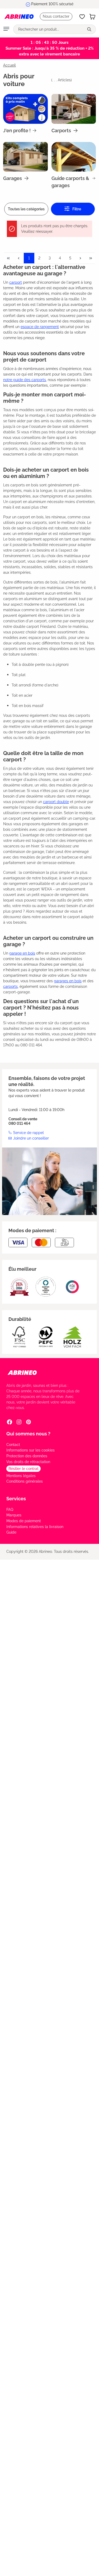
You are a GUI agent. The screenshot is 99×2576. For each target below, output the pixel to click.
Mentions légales (21, 1476)
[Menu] (6, 29)
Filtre (76, 209)
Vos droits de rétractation (28, 1462)
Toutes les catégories (26, 209)
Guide (11, 1532)
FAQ (10, 1510)
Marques (14, 1515)
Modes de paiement (24, 1521)
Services (16, 1499)
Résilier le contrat (23, 1469)
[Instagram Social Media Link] (19, 1422)
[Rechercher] (90, 29)
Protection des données (27, 1456)
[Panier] (92, 17)
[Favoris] (82, 17)
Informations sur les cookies (30, 1450)
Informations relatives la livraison (35, 1527)
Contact (13, 1445)
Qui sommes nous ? (28, 1434)
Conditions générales (25, 1481)
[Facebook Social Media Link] (10, 1422)
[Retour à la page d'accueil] (19, 17)
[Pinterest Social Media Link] (29, 1422)
